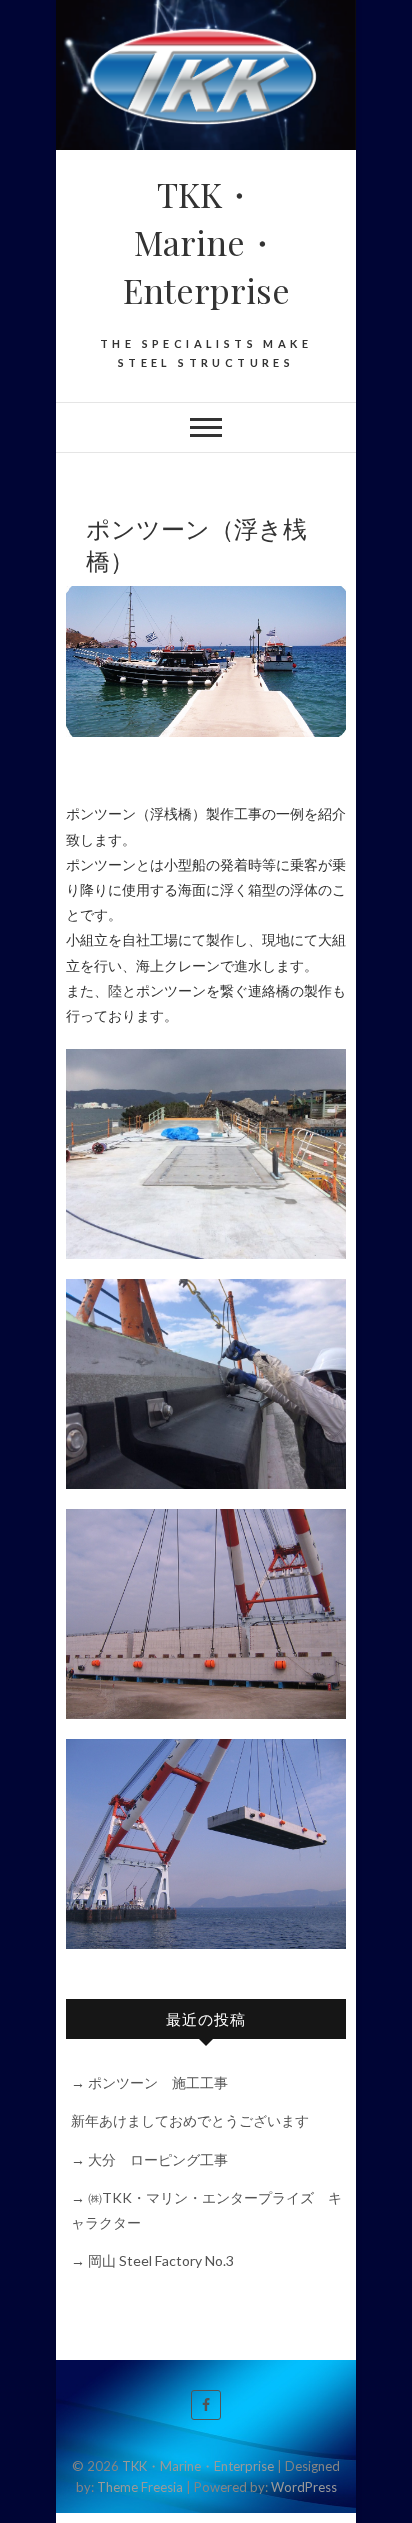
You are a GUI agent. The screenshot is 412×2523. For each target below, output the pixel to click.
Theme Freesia (140, 2487)
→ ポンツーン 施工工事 (149, 2082)
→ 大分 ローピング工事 (149, 2159)
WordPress (304, 2487)
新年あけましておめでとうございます (190, 2120)
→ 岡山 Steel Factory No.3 (152, 2260)
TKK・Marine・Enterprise (206, 242)
